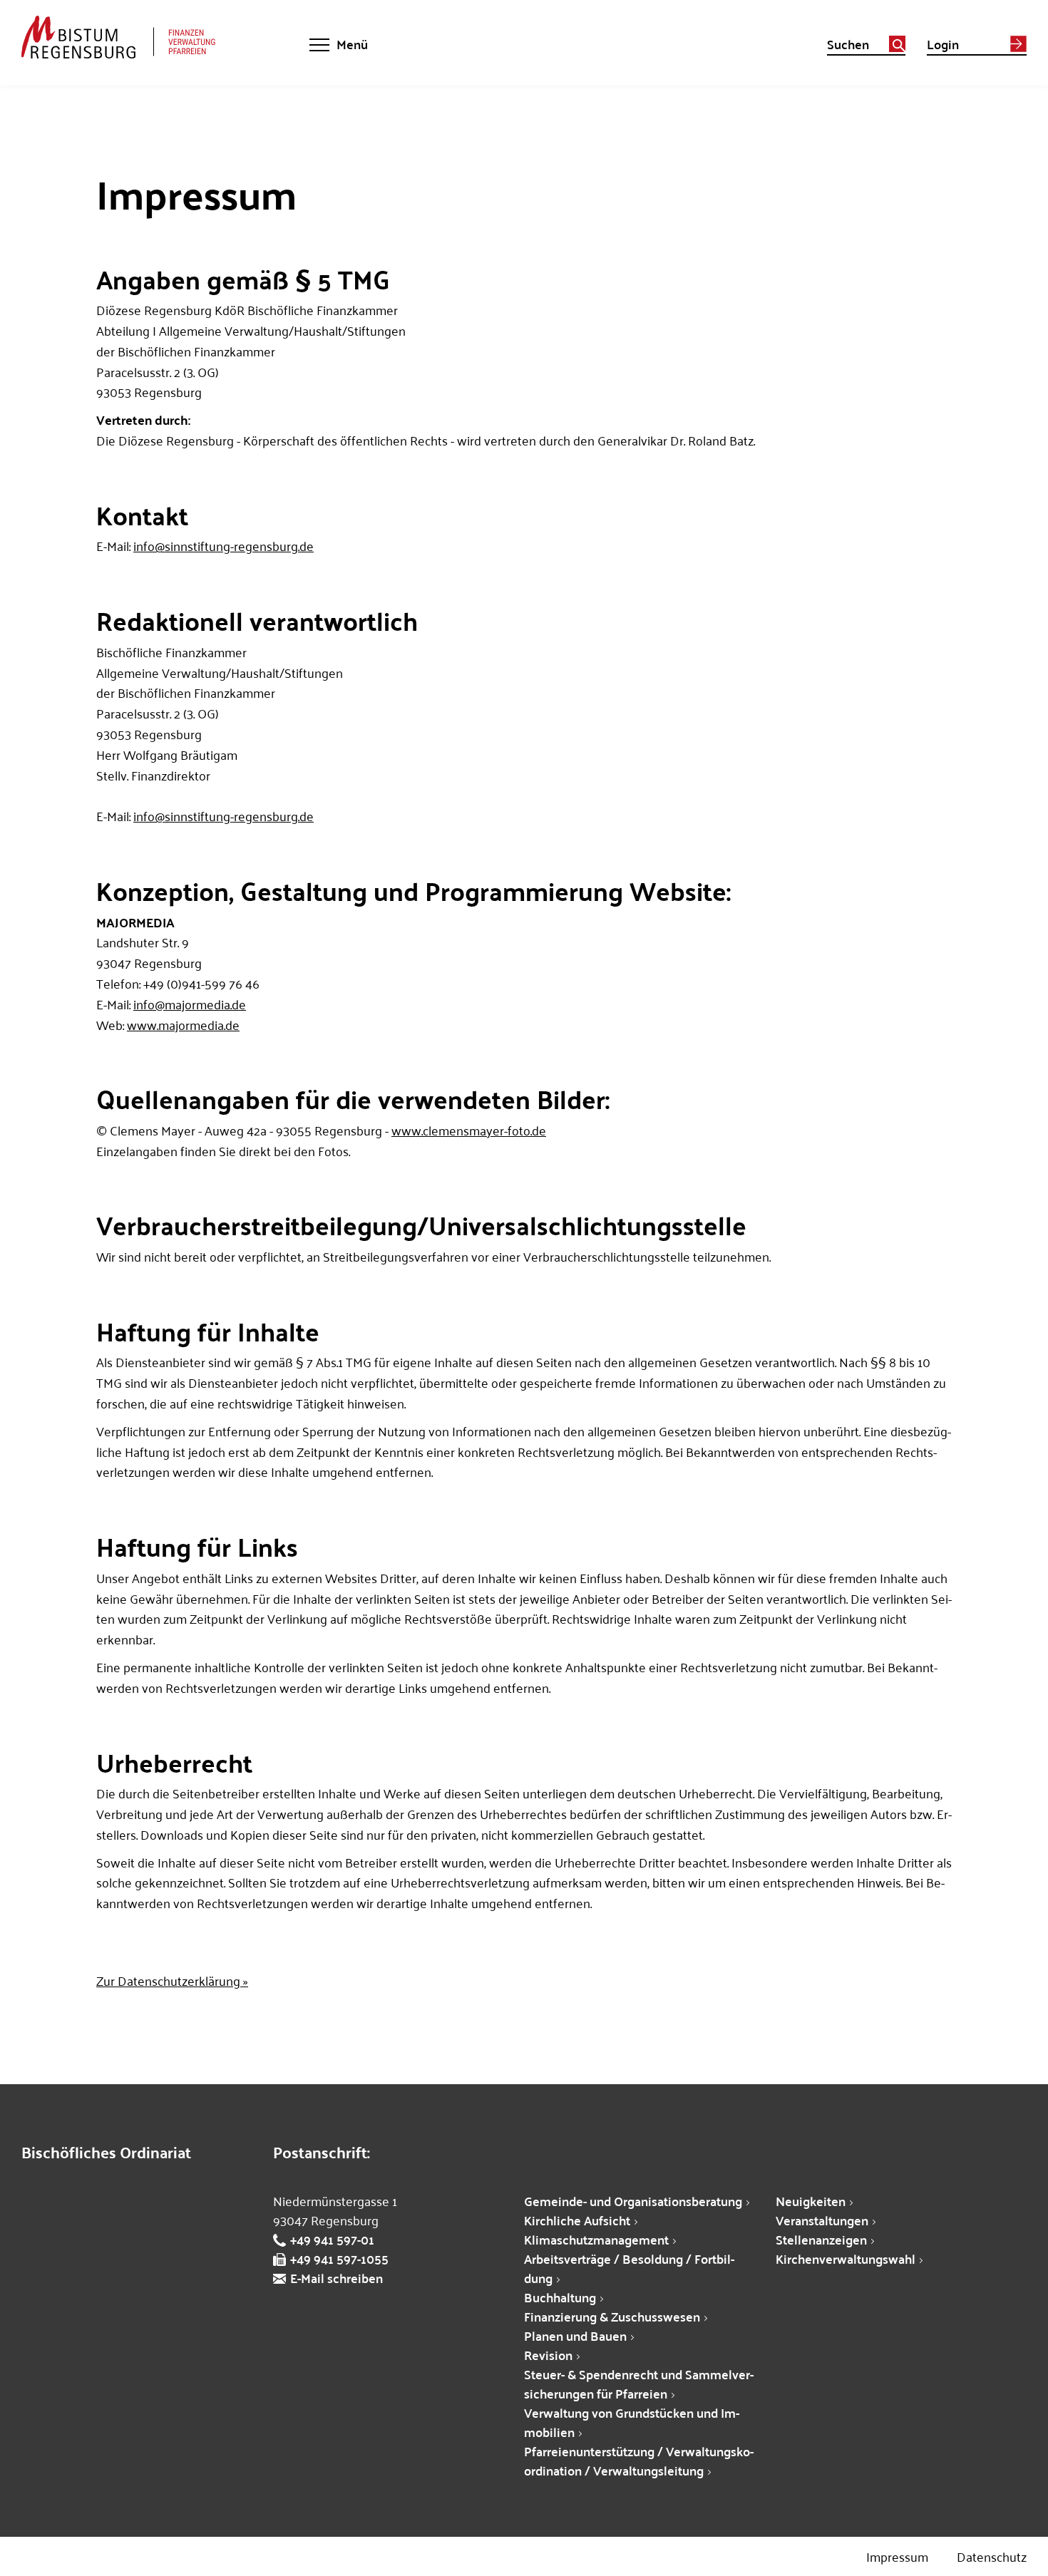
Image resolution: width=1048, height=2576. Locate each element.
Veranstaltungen (822, 2220)
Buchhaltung (560, 2297)
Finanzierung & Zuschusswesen (612, 2316)
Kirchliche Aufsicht (577, 2220)
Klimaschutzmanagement (596, 2239)
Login (943, 46)
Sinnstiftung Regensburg (137, 37)
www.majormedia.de (183, 1025)
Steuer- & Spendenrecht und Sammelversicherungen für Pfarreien (639, 2384)
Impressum (897, 2556)
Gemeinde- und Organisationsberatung (633, 2201)
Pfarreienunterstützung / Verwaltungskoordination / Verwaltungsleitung (639, 2461)
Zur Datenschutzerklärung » (172, 1980)
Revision (548, 2355)
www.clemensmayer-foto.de (469, 1130)
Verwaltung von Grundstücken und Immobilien (632, 2422)
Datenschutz (992, 2556)
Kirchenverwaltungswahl (846, 2258)
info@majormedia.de (190, 1004)
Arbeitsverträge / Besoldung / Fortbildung (629, 2268)
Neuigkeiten (811, 2201)
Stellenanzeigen (821, 2239)
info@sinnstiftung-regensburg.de (224, 546)
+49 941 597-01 (332, 2239)
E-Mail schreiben (337, 2278)
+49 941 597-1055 (339, 2258)
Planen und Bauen (575, 2335)
